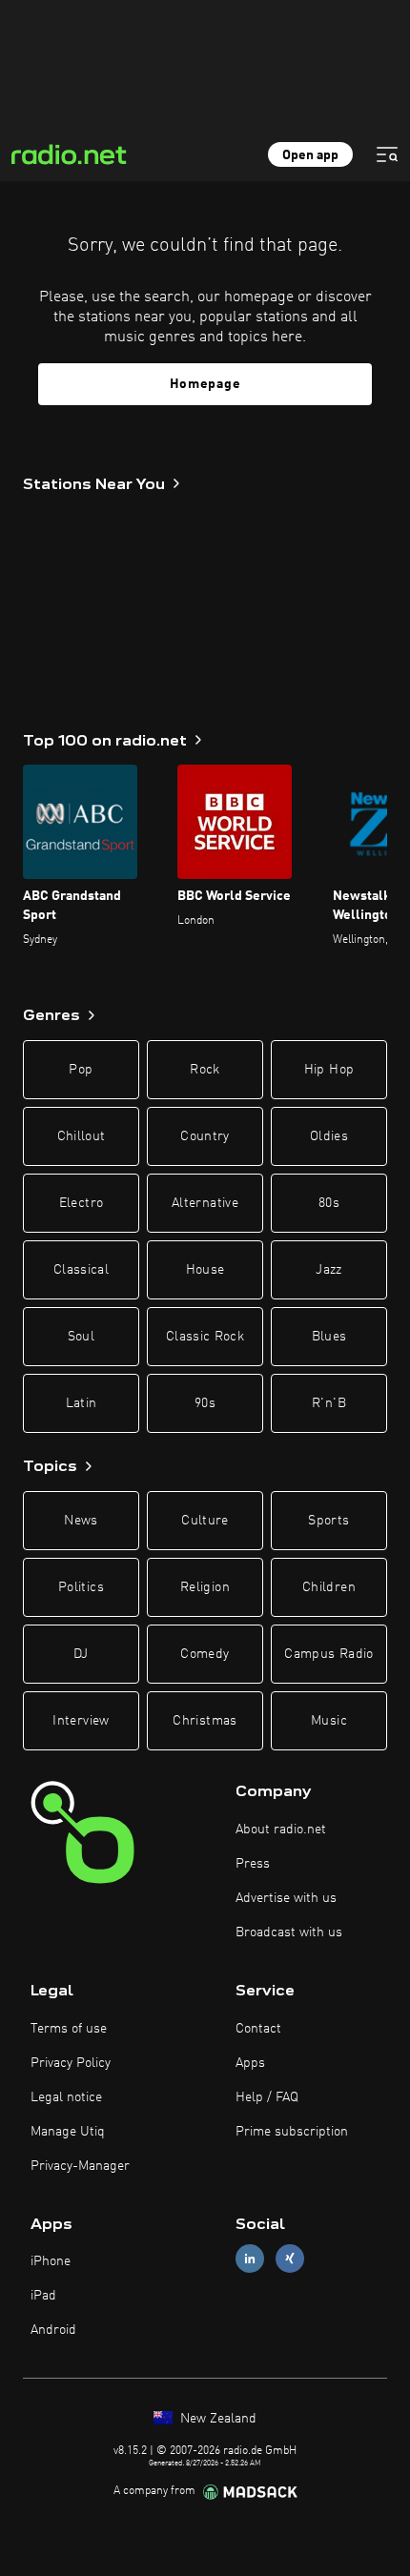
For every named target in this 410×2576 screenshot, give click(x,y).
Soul (81, 1337)
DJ (81, 1654)
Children (329, 1587)
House (205, 1270)
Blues (329, 1337)
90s (205, 1403)
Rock (205, 1070)
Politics (81, 1587)
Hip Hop (329, 1070)
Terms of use (69, 2029)
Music (329, 1721)
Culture (205, 1521)
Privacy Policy (71, 2063)
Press (253, 1864)
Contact (258, 2029)
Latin (82, 1403)
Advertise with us (286, 1898)
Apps (250, 2063)
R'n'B (329, 1403)
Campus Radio (328, 1654)
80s (329, 1203)
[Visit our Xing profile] (290, 2259)
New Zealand (216, 2419)
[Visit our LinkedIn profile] (250, 2259)
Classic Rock (205, 1337)
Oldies (329, 1136)
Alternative (205, 1203)
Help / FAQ (267, 2097)
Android (53, 2330)
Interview (81, 1721)
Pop (81, 1070)
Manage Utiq (68, 2132)
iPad (43, 2296)
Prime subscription (292, 2132)
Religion (205, 1587)
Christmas (205, 1721)
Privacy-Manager (80, 2166)
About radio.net (281, 1830)
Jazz (328, 1270)
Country (205, 1136)
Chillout (82, 1136)
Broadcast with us (289, 1932)
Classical (81, 1270)
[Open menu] (387, 154)
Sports (328, 1521)
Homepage (205, 384)
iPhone (51, 2261)
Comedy (205, 1654)
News (81, 1521)
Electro (81, 1203)
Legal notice (66, 2097)
